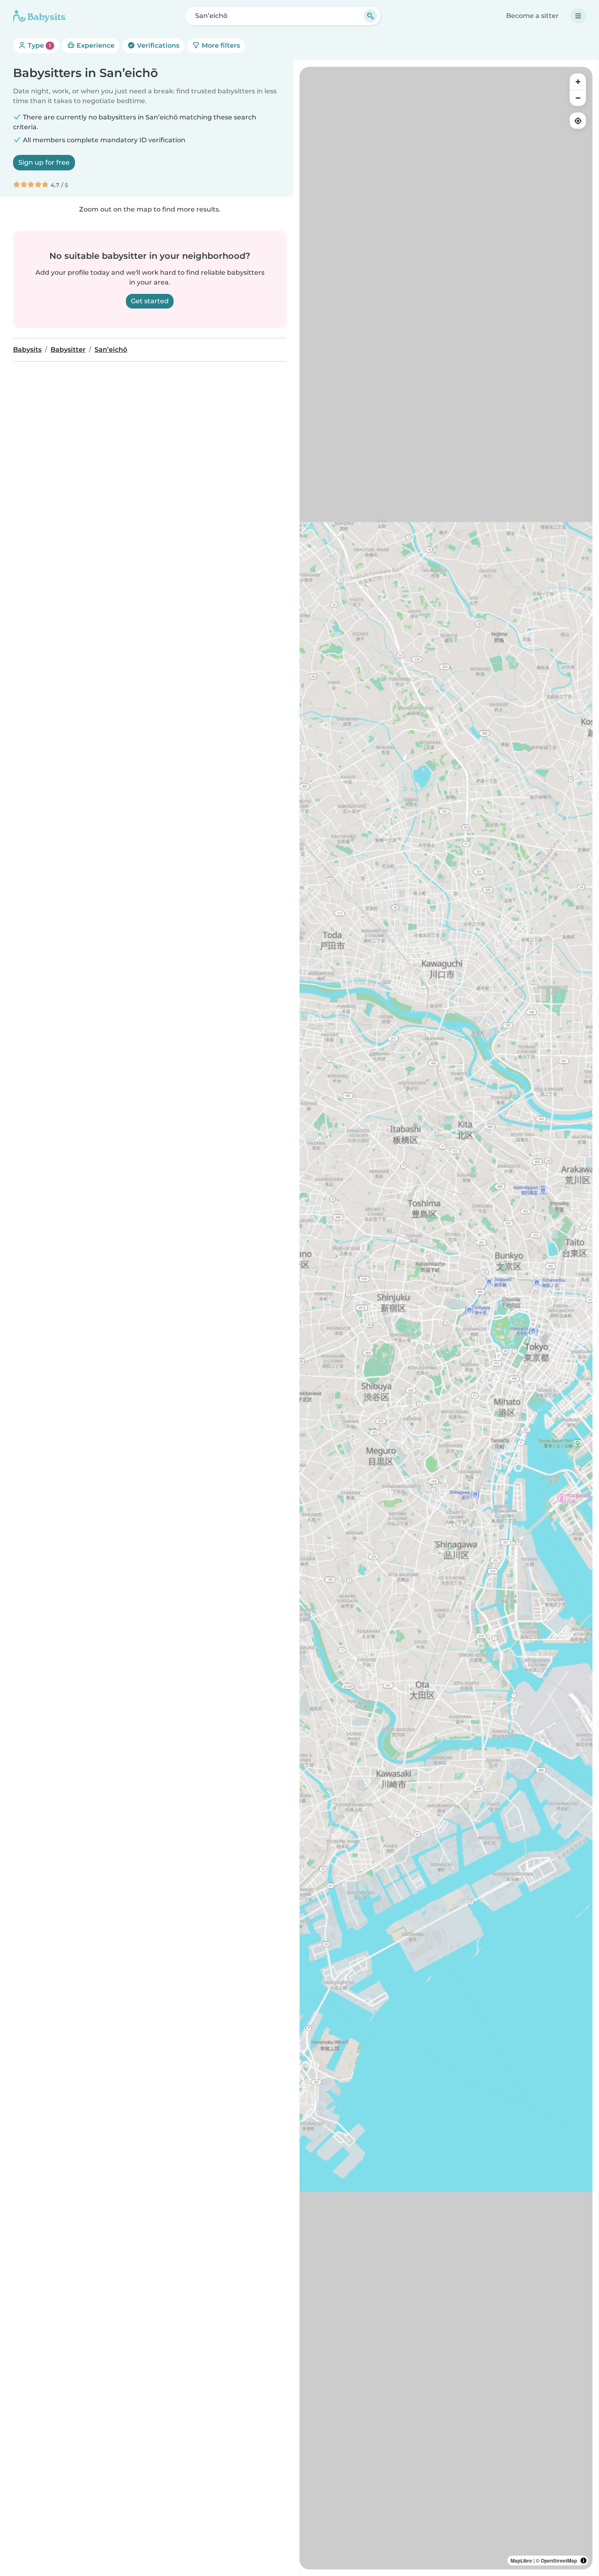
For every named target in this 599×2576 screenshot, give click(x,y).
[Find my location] (578, 121)
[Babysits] (39, 16)
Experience (95, 45)
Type (39, 45)
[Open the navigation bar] (578, 16)
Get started (150, 301)
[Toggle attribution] (584, 2561)
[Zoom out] (578, 98)
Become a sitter (532, 16)
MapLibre (521, 2561)
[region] (446, 1318)
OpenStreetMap (559, 2561)
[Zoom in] (578, 82)
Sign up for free (44, 162)
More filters (220, 45)
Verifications (157, 45)
